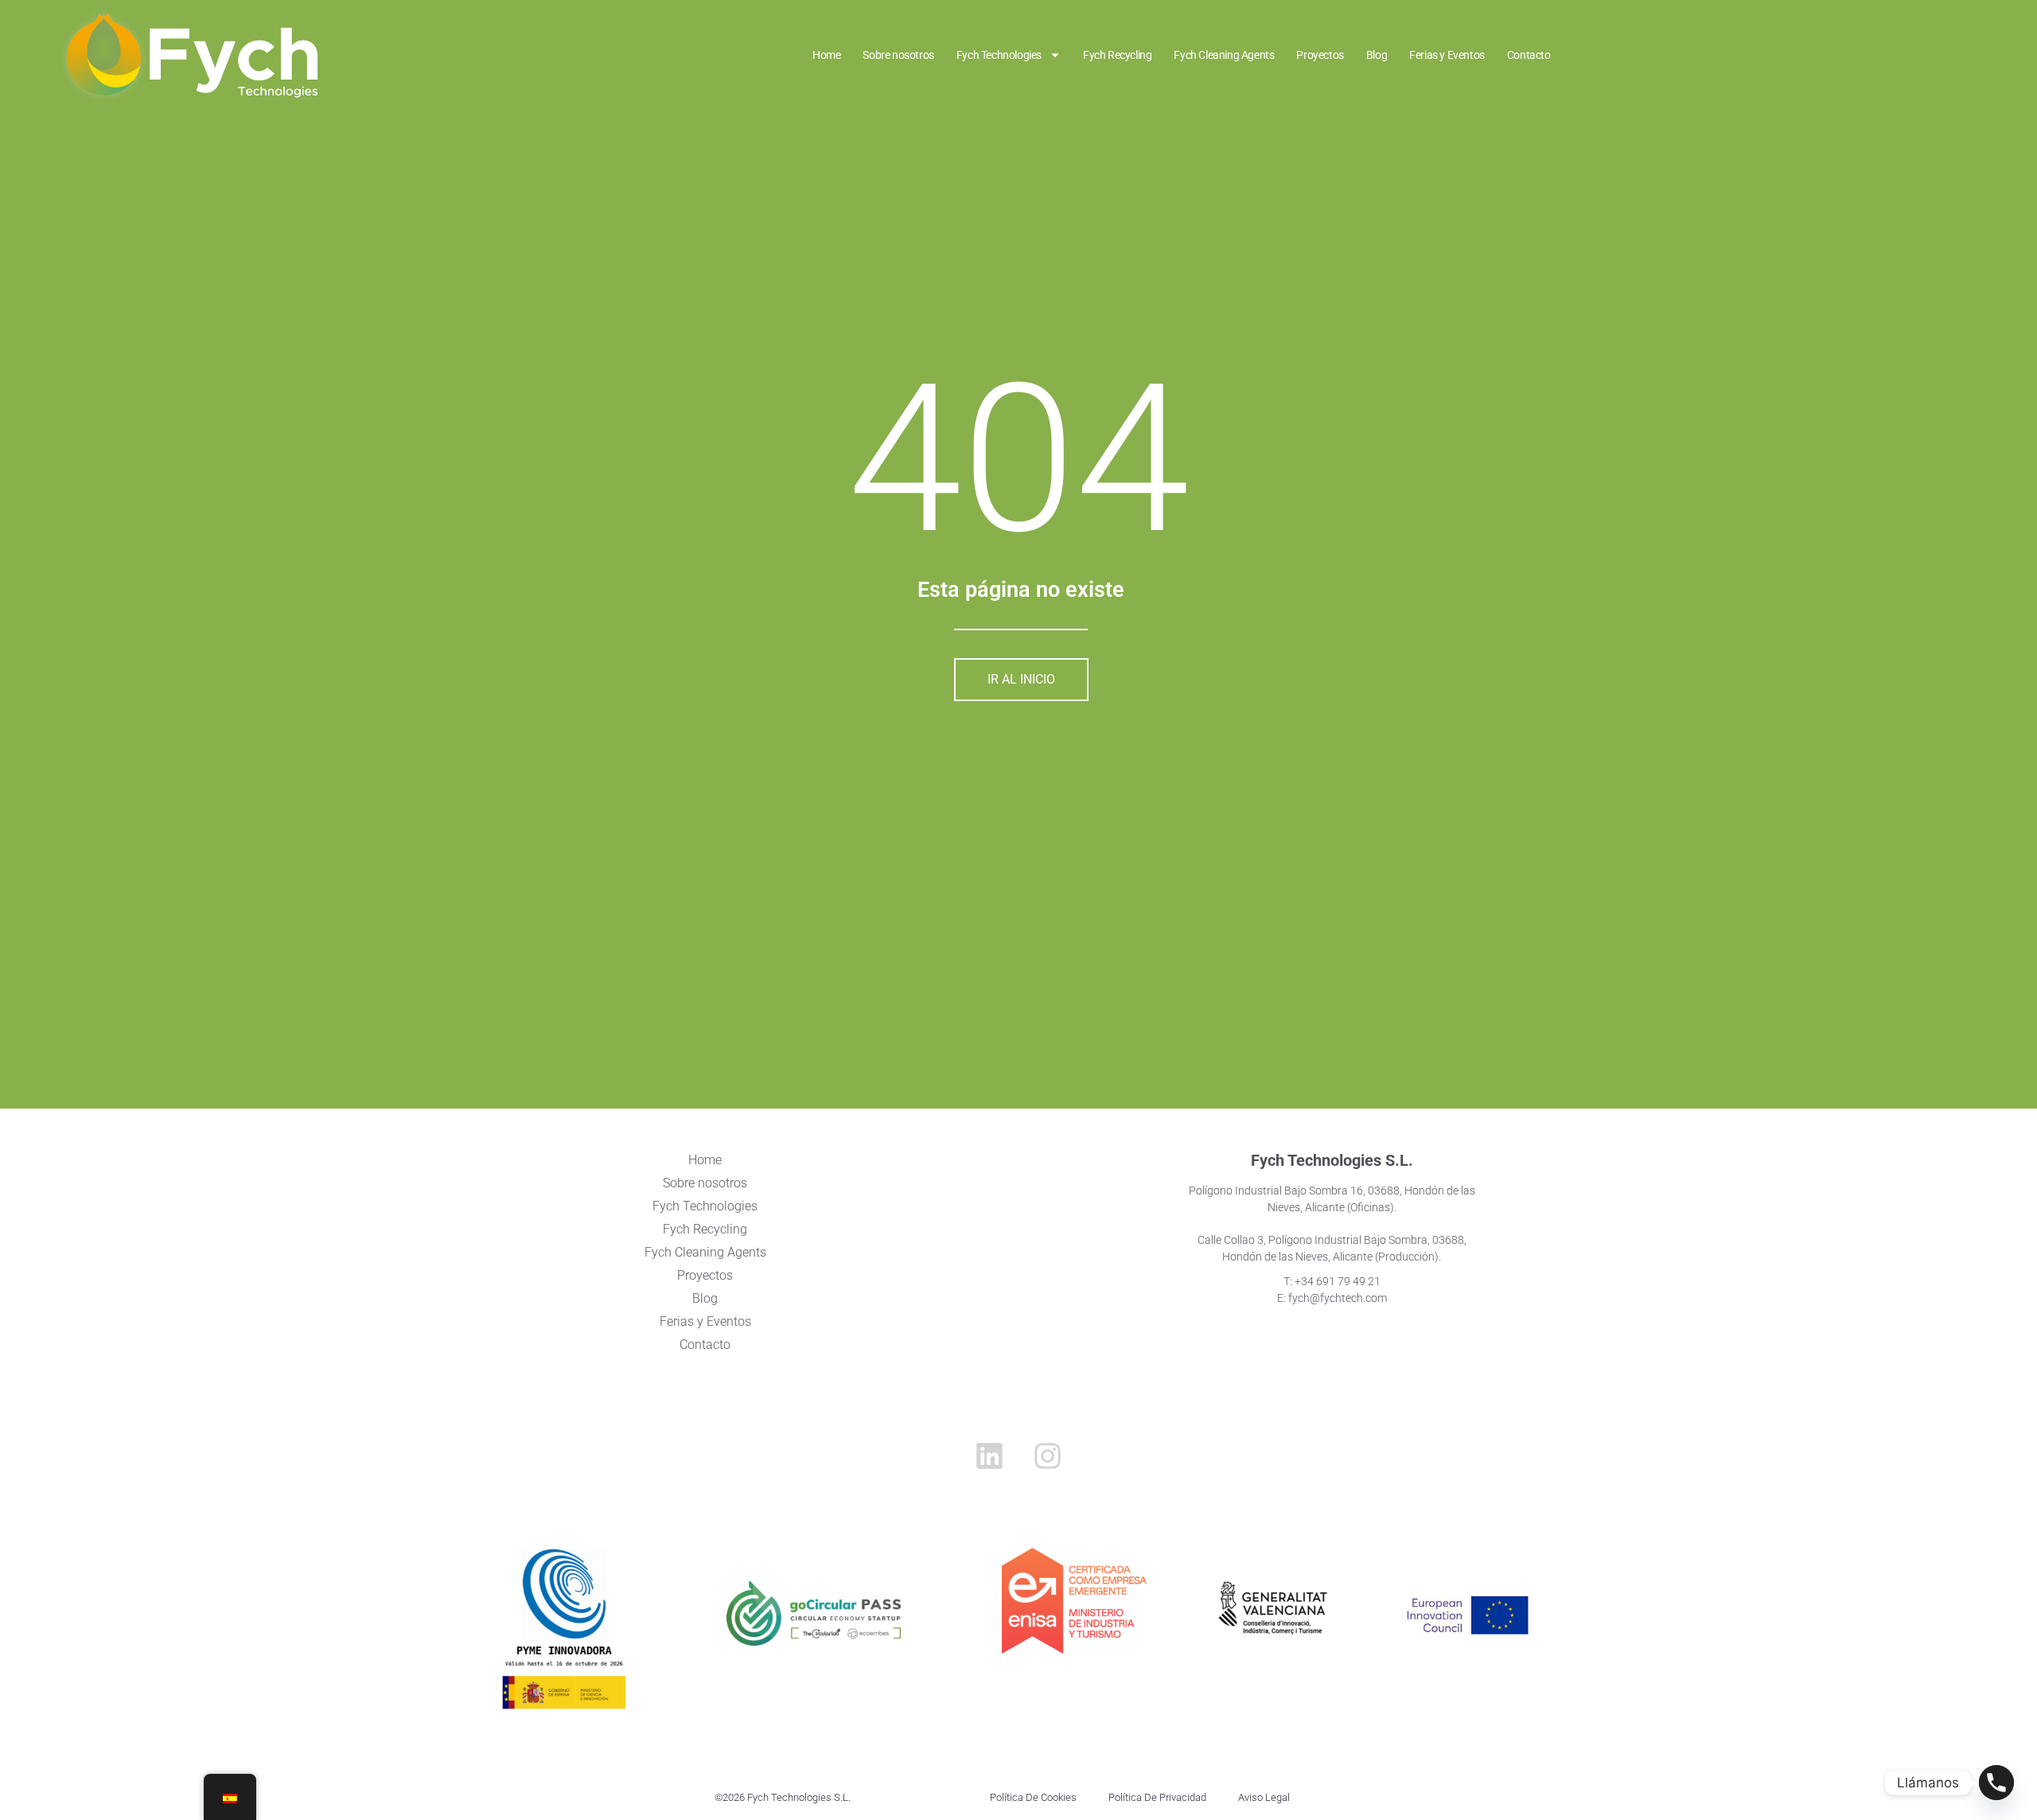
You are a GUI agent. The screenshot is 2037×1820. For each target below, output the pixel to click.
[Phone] (1996, 1783)
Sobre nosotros (898, 55)
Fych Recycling (1117, 55)
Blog (1377, 55)
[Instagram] (1048, 1456)
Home (826, 55)
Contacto (1529, 55)
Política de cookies (1033, 1797)
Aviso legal (1264, 1797)
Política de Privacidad (1157, 1797)
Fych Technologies (999, 55)
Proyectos (1320, 55)
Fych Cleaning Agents (1224, 55)
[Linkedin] (989, 1456)
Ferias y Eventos (1447, 55)
